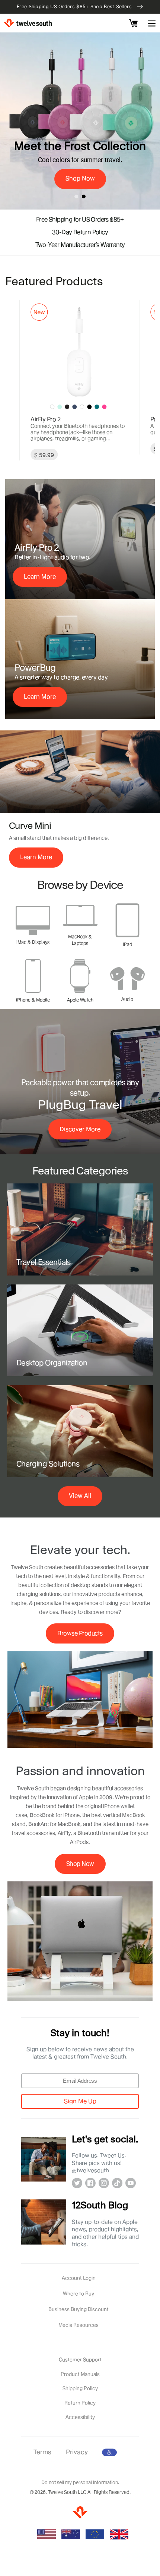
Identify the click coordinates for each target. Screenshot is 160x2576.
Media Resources (79, 2325)
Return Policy (80, 2403)
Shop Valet (80, 84)
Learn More (40, 577)
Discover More (80, 1129)
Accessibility (80, 2417)
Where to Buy (79, 2293)
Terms (42, 2452)
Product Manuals (80, 2374)
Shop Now (80, 1864)
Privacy (77, 2452)
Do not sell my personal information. (80, 2482)
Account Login (79, 2278)
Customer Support (80, 2359)
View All (80, 1496)
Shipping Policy (80, 2388)
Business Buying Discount (79, 2309)
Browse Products (80, 1633)
